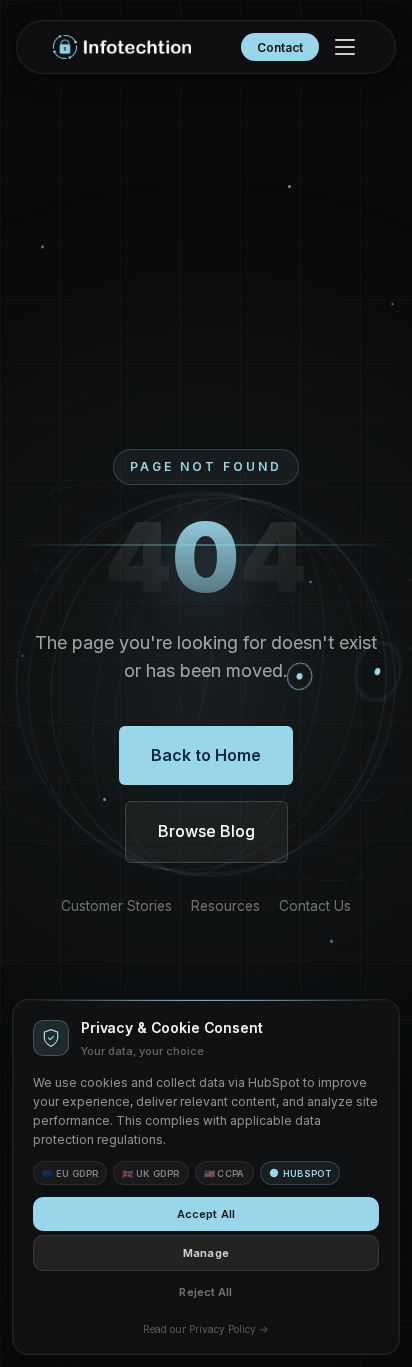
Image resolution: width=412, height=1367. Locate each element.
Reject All (205, 1292)
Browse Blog (206, 831)
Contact (280, 47)
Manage (206, 1253)
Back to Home (206, 755)
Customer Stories (116, 906)
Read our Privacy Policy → (206, 1329)
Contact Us (315, 906)
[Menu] (345, 47)
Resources (225, 906)
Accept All (206, 1214)
